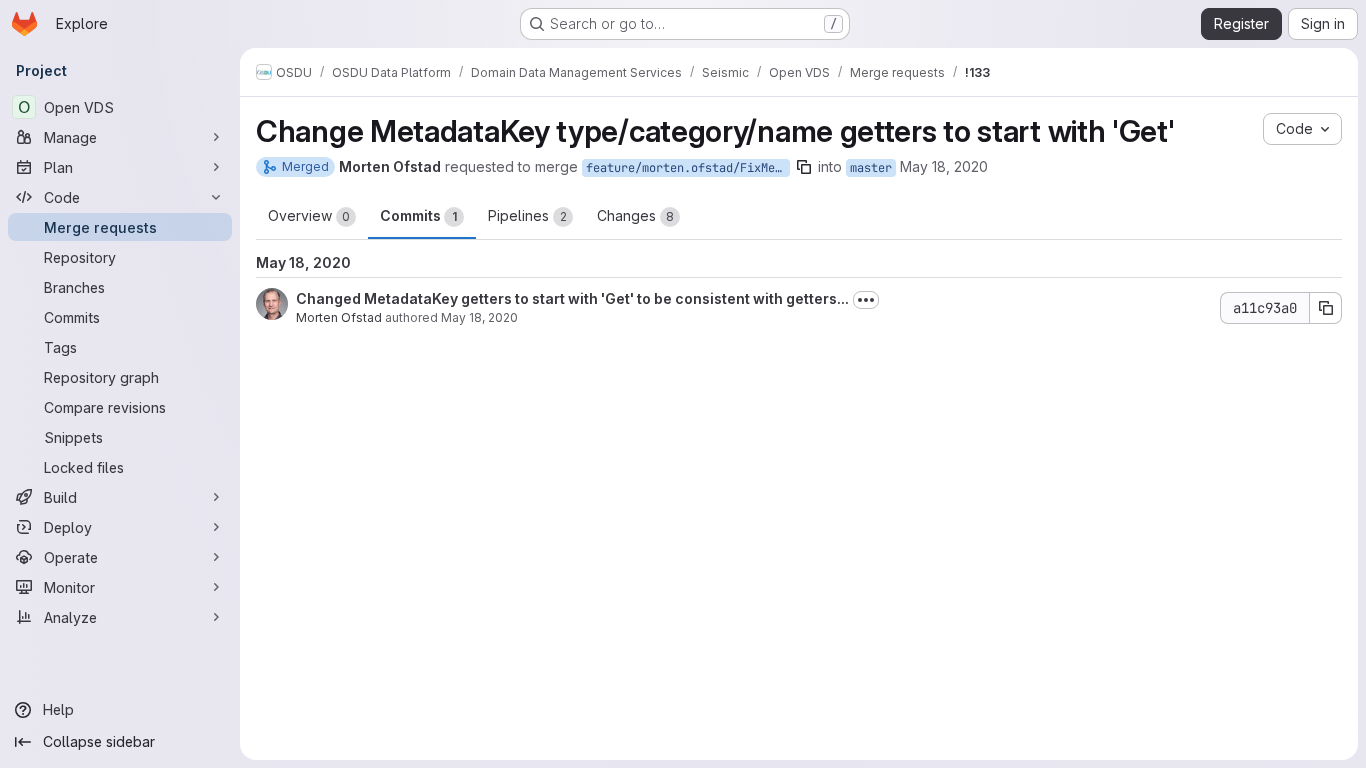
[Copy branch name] (804, 167)
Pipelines (527, 215)
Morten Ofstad (339, 317)
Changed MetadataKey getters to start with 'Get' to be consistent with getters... (572, 298)
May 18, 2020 (944, 166)
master (871, 168)
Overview (309, 215)
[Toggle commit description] (866, 300)
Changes (635, 215)
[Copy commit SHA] (1326, 308)
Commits (418, 215)
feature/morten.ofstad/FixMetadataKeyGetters (688, 168)
